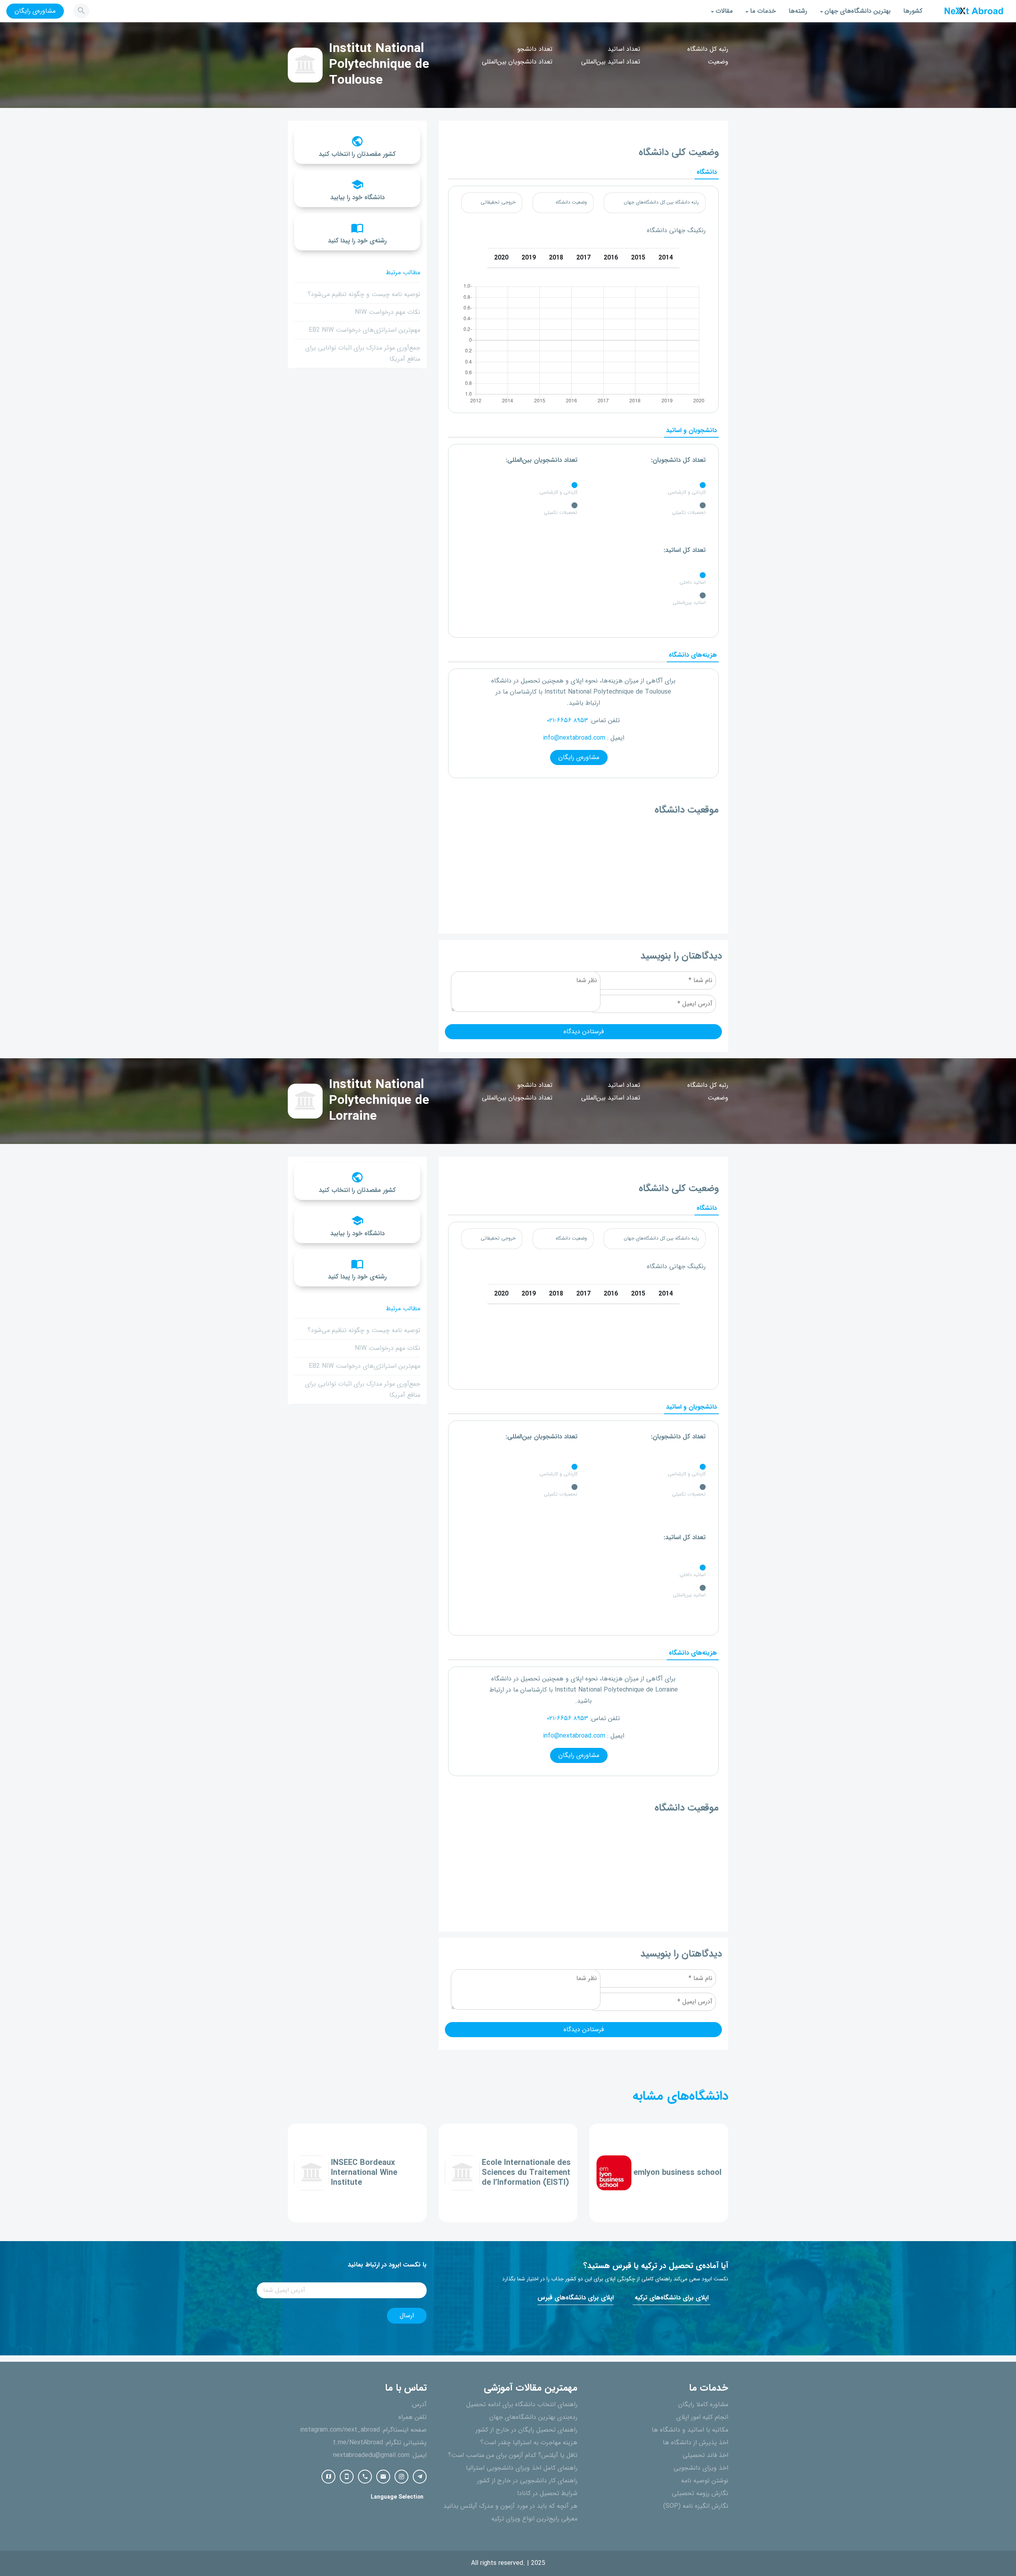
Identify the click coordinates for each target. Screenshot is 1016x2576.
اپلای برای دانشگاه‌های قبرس (575, 2298)
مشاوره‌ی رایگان (35, 11)
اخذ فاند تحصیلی (705, 2455)
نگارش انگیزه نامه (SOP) (696, 2506)
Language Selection (397, 2497)
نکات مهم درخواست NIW (388, 312)
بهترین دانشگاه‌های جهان (858, 11)
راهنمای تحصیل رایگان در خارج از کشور (526, 2430)
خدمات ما (763, 11)
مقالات (724, 11)
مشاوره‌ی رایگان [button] (579, 757)
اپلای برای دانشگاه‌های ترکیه (672, 2298)
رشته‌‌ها (798, 11)
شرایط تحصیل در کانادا (547, 2493)
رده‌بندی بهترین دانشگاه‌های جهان (533, 2417)
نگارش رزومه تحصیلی (700, 2493)
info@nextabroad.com (574, 738)
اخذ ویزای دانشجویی (701, 2468)
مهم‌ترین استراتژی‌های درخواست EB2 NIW (365, 330)
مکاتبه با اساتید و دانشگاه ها (690, 2430)
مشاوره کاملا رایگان (703, 2405)
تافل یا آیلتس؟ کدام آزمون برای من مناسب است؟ (513, 2455)
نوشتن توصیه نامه (705, 2481)
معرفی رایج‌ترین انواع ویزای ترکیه (534, 2519)
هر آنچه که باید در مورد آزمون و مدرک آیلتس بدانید (510, 2506)
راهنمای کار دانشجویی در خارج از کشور (527, 2481)
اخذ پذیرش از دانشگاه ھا (696, 2443)
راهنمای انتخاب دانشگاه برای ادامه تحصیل (522, 2405)
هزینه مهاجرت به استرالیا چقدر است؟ (529, 2443)
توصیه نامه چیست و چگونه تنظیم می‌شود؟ (364, 294)
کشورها (913, 11)
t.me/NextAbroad (358, 2443)
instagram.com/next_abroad (340, 2430)
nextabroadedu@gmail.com (371, 2455)
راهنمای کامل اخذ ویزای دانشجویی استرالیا (522, 2468)
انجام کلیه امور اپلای (702, 2417)
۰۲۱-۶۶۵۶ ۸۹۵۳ (568, 721)
